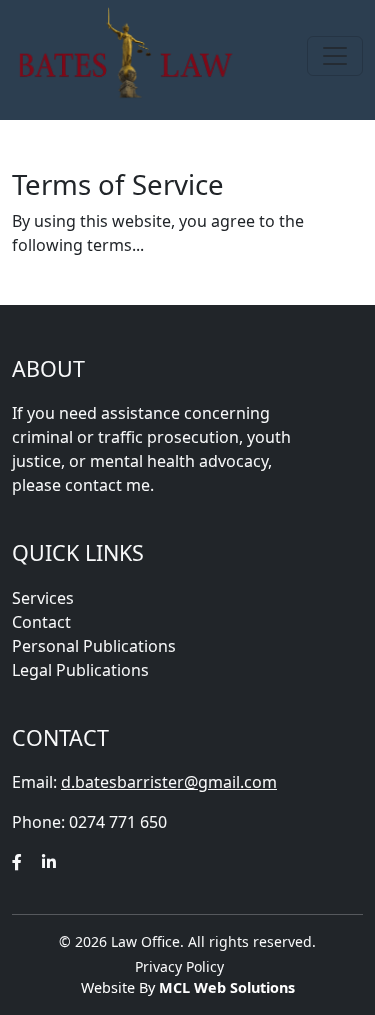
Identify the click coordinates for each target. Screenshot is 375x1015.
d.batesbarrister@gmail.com (169, 782)
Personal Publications (94, 646)
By (217, 987)
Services (43, 598)
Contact (41, 622)
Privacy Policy (179, 966)
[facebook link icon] (17, 862)
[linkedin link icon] (49, 862)
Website (110, 987)
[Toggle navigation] (335, 56)
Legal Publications (80, 670)
